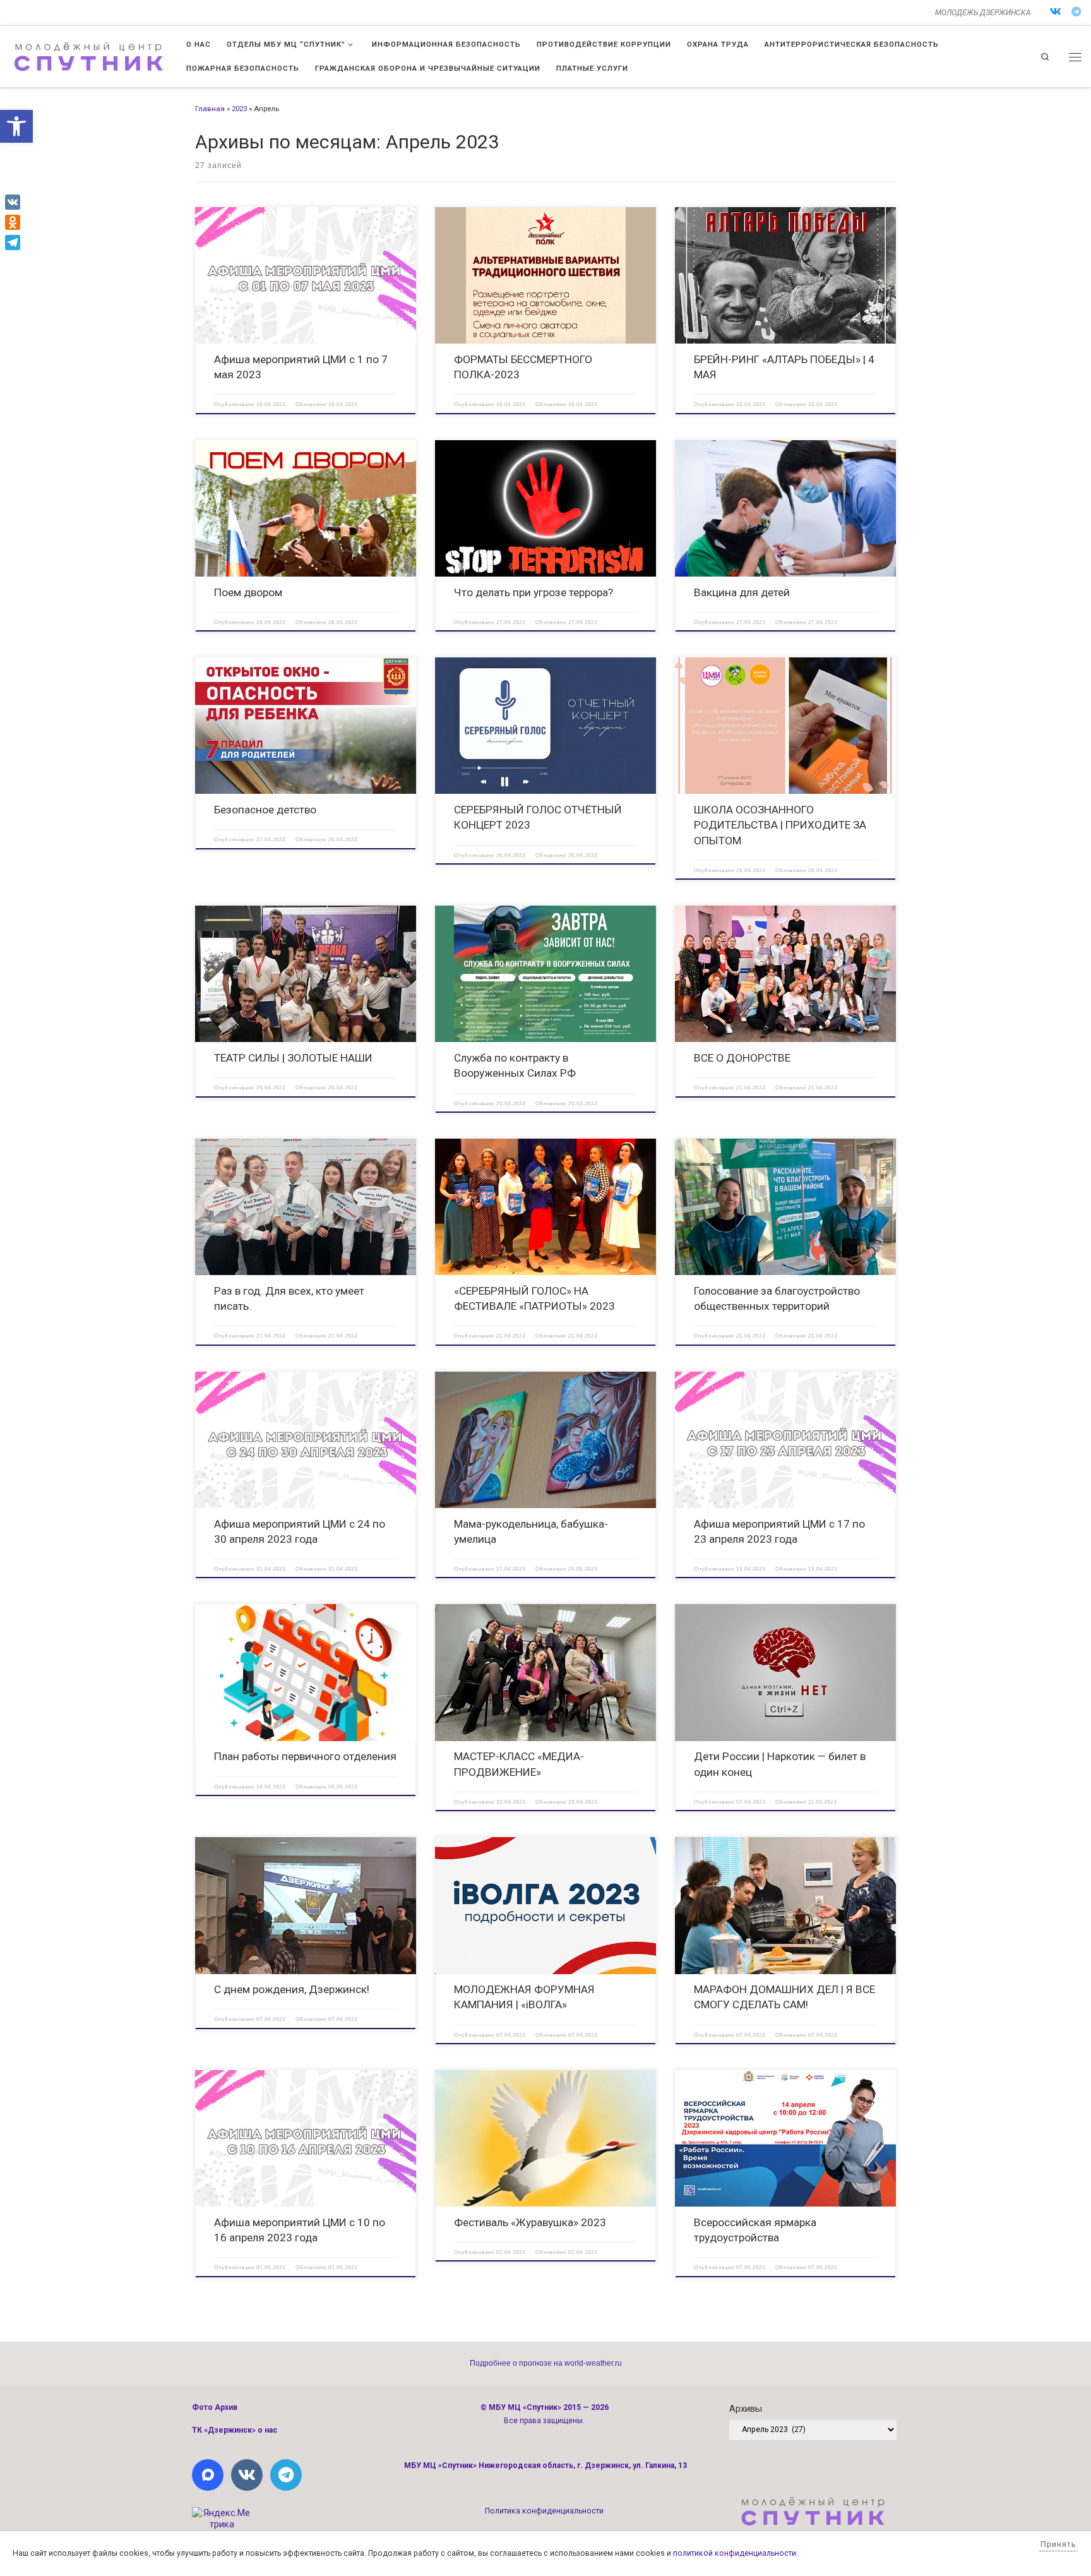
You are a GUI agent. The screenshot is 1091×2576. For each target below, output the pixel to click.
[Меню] (1075, 57)
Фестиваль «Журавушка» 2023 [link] (530, 2222)
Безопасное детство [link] (265, 810)
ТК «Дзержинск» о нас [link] (235, 2430)
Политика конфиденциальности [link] (544, 2511)
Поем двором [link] (248, 592)
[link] (16, 126)
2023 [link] (239, 109)
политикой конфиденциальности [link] (735, 2553)
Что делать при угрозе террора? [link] (534, 592)
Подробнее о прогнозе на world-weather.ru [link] (546, 2363)
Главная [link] (210, 109)
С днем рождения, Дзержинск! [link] (292, 1989)
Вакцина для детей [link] (742, 592)
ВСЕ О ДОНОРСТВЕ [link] (742, 1058)
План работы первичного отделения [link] (305, 1756)
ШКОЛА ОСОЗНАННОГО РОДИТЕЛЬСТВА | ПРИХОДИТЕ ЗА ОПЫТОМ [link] (780, 825)
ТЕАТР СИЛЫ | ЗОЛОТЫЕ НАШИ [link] (293, 1058)
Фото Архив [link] (215, 2407)
